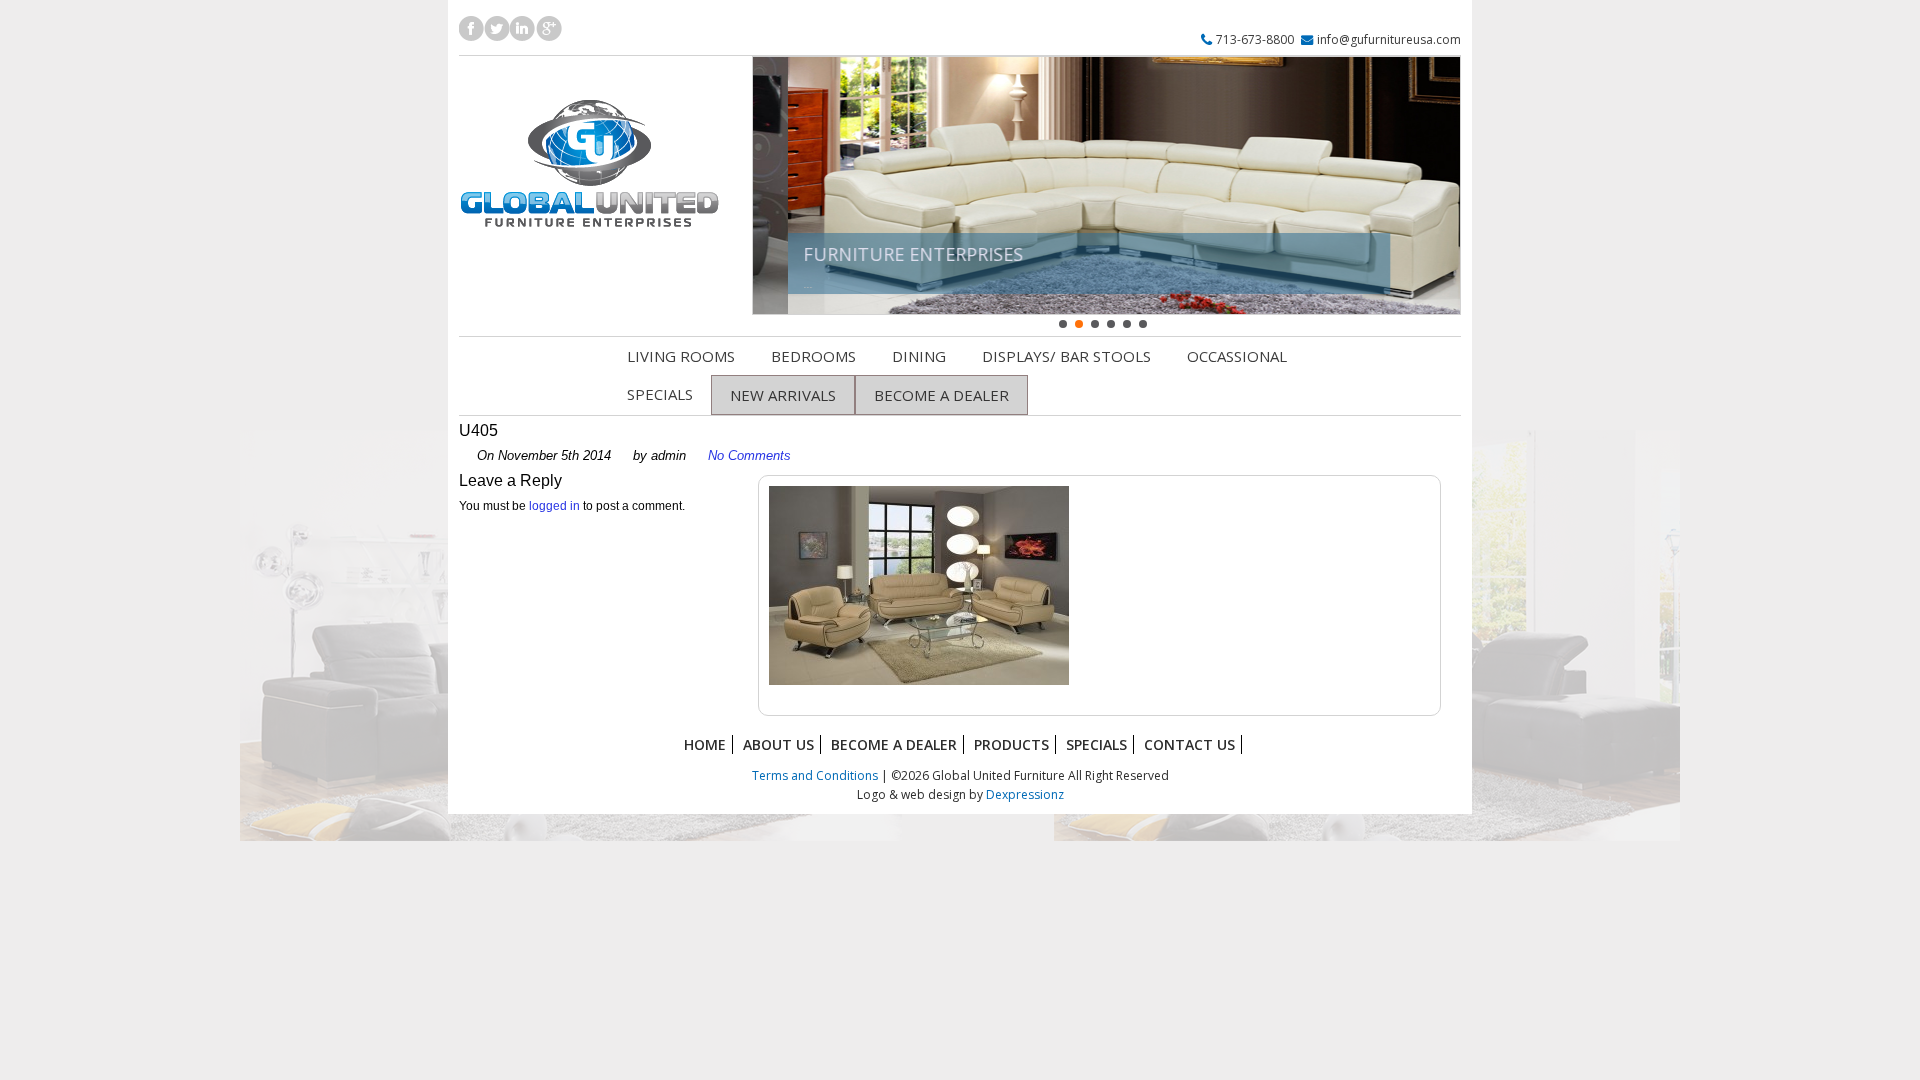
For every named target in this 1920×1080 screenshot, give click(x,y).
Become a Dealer (894, 744)
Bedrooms (813, 356)
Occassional (1237, 356)
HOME (705, 744)
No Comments (749, 455)
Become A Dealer (941, 395)
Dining (919, 356)
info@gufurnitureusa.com (1389, 39)
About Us (778, 744)
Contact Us (1189, 744)
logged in (554, 506)
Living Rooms (681, 356)
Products (1011, 744)
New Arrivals (783, 395)
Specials (660, 394)
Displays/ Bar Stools (1066, 356)
